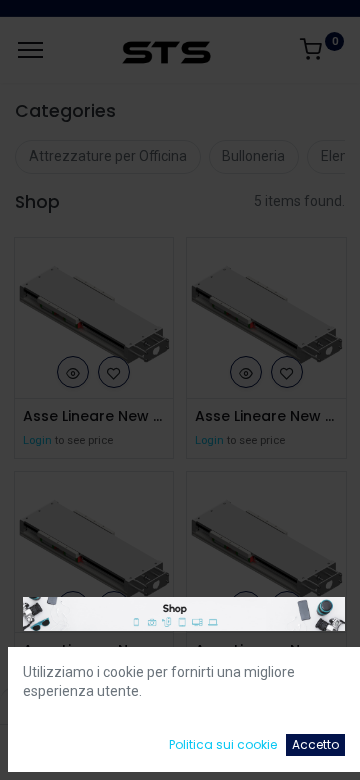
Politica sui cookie (223, 744)
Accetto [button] (315, 744)
